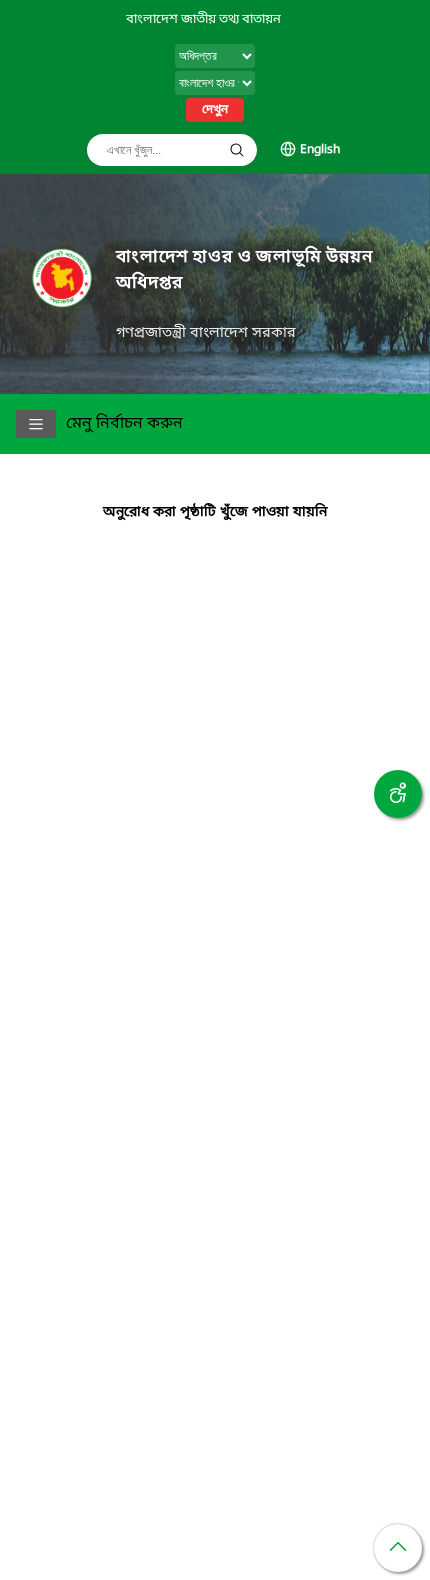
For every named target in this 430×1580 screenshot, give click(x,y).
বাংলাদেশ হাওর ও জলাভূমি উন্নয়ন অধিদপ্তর (244, 270)
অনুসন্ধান (237, 150)
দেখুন (215, 110)
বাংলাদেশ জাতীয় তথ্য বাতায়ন (203, 19)
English (320, 150)
